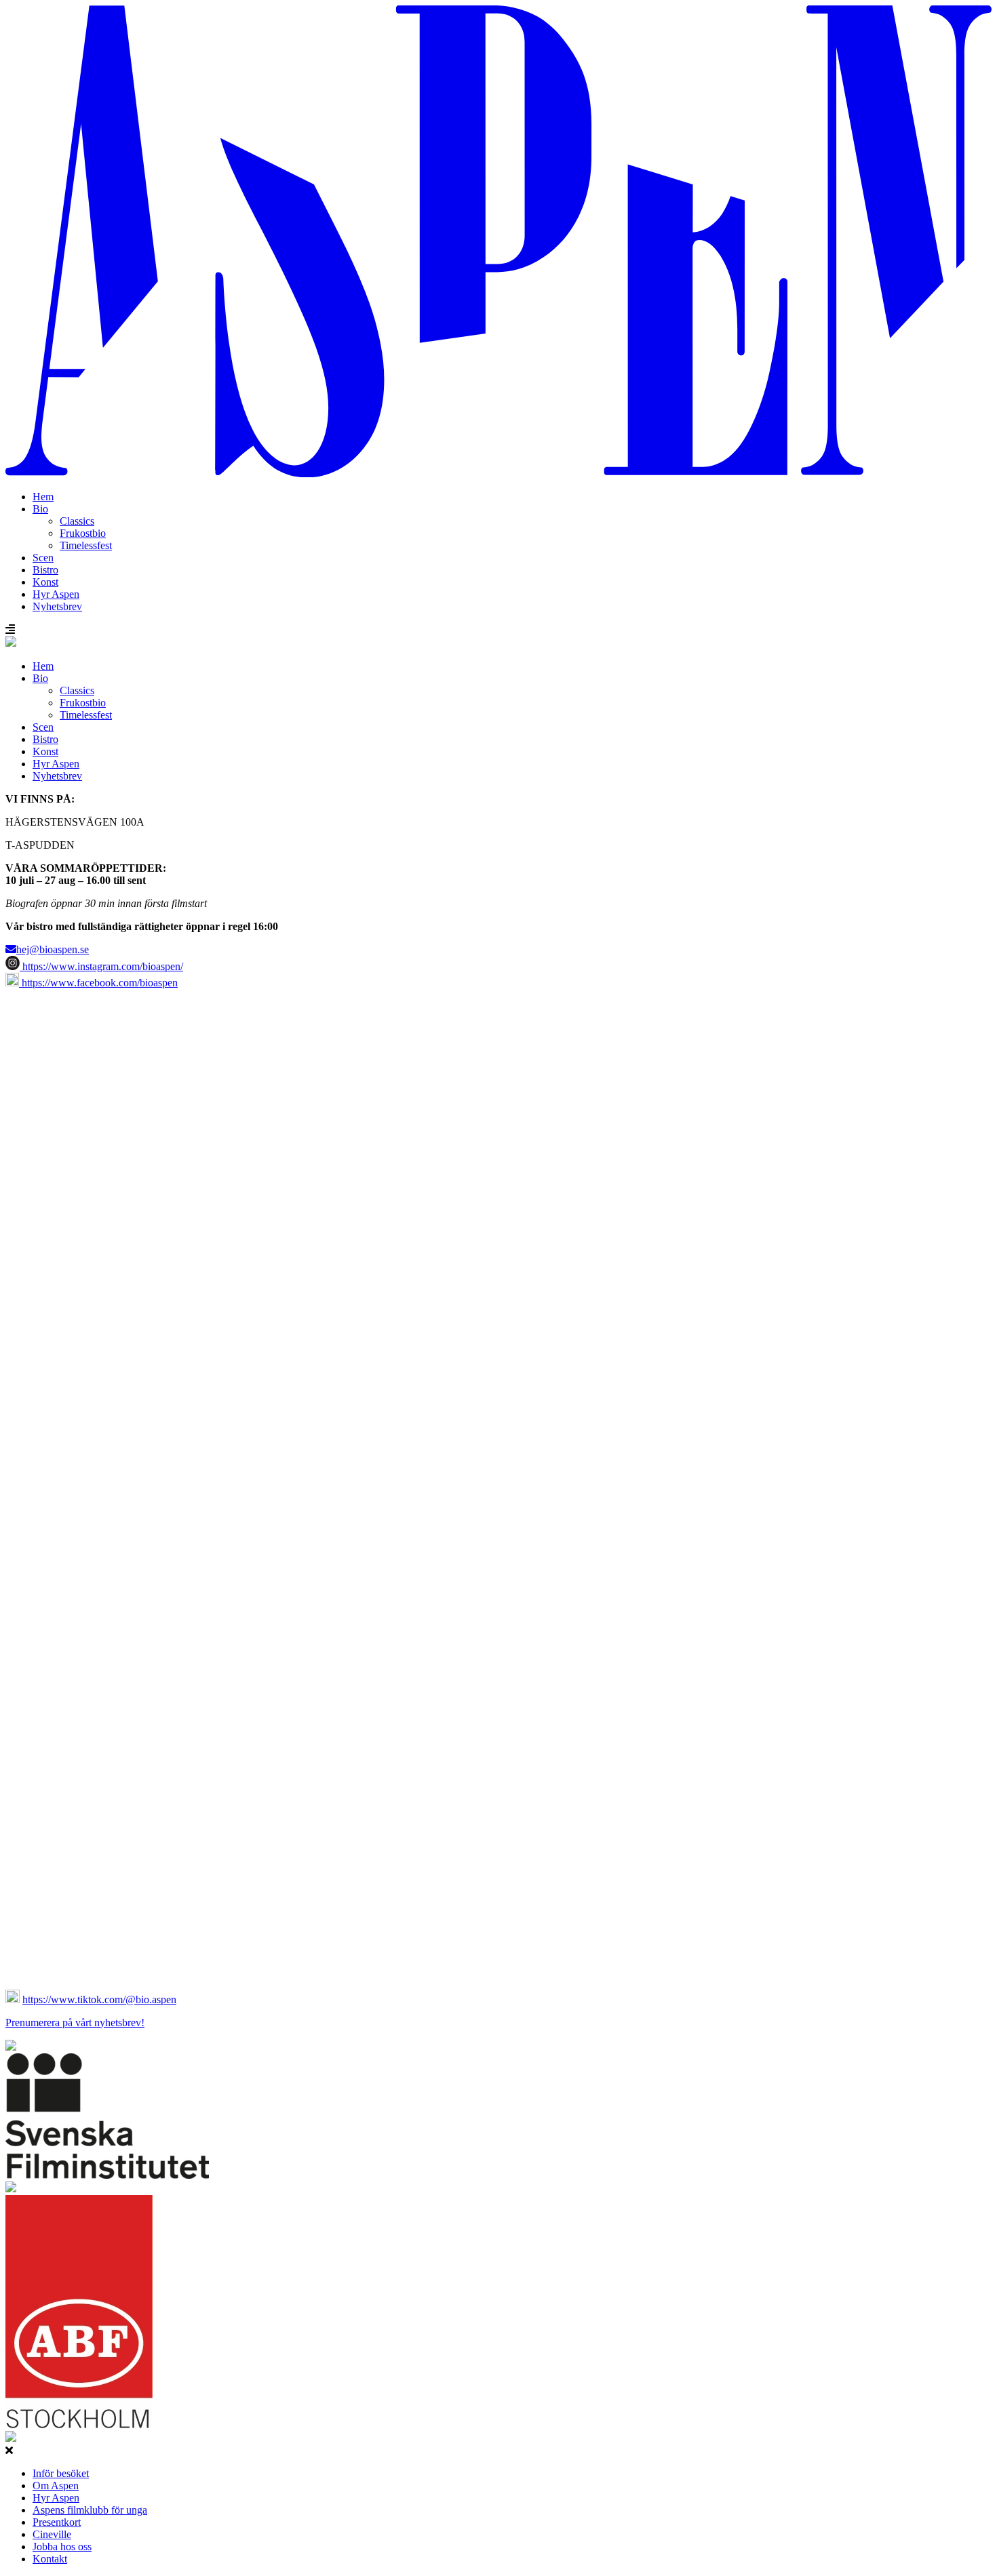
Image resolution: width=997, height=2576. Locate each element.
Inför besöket (61, 2473)
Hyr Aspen (56, 594)
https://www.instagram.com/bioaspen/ (101, 966)
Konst (45, 582)
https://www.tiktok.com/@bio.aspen (99, 1999)
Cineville (52, 2534)
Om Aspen (56, 2486)
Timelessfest (86, 545)
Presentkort (57, 2522)
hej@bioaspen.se (53, 949)
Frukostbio (83, 533)
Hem (43, 497)
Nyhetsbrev (57, 606)
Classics (77, 521)
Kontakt (50, 2559)
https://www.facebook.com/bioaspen (98, 983)
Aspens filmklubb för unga (90, 2510)
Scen (43, 558)
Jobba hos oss (62, 2547)
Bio (40, 509)
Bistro (45, 570)
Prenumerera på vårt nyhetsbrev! (75, 2022)
